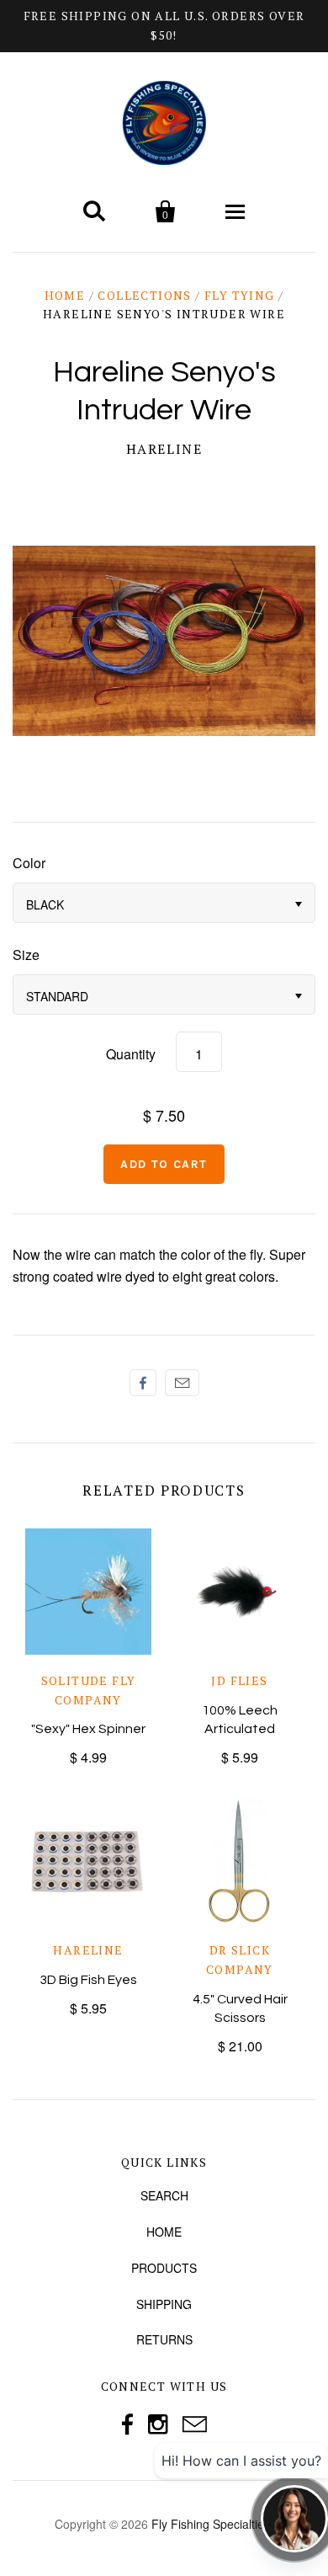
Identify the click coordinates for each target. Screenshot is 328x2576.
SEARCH (164, 2195)
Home (65, 295)
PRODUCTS (164, 2268)
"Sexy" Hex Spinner (88, 1729)
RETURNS (164, 2339)
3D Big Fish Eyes (88, 1980)
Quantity (131, 1054)
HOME (164, 2232)
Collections (144, 295)
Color (29, 863)
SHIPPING (164, 2304)
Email (182, 1383)
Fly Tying (240, 295)
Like (143, 1383)
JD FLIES (239, 1680)
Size (26, 955)
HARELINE (164, 449)
